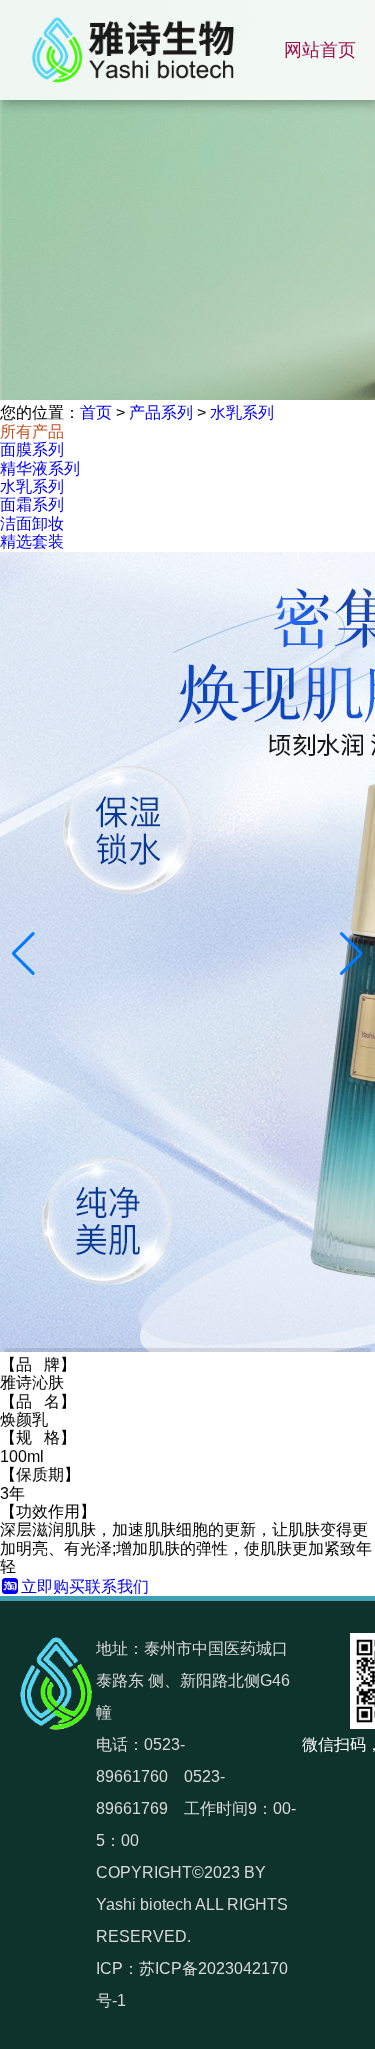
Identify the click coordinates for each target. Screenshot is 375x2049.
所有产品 (32, 431)
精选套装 (32, 541)
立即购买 (53, 1586)
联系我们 (117, 1586)
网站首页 (320, 50)
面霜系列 (32, 504)
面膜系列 (32, 449)
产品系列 (161, 412)
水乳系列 (242, 412)
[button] (23, 954)
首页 (96, 412)
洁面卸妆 (32, 523)
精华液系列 (40, 468)
